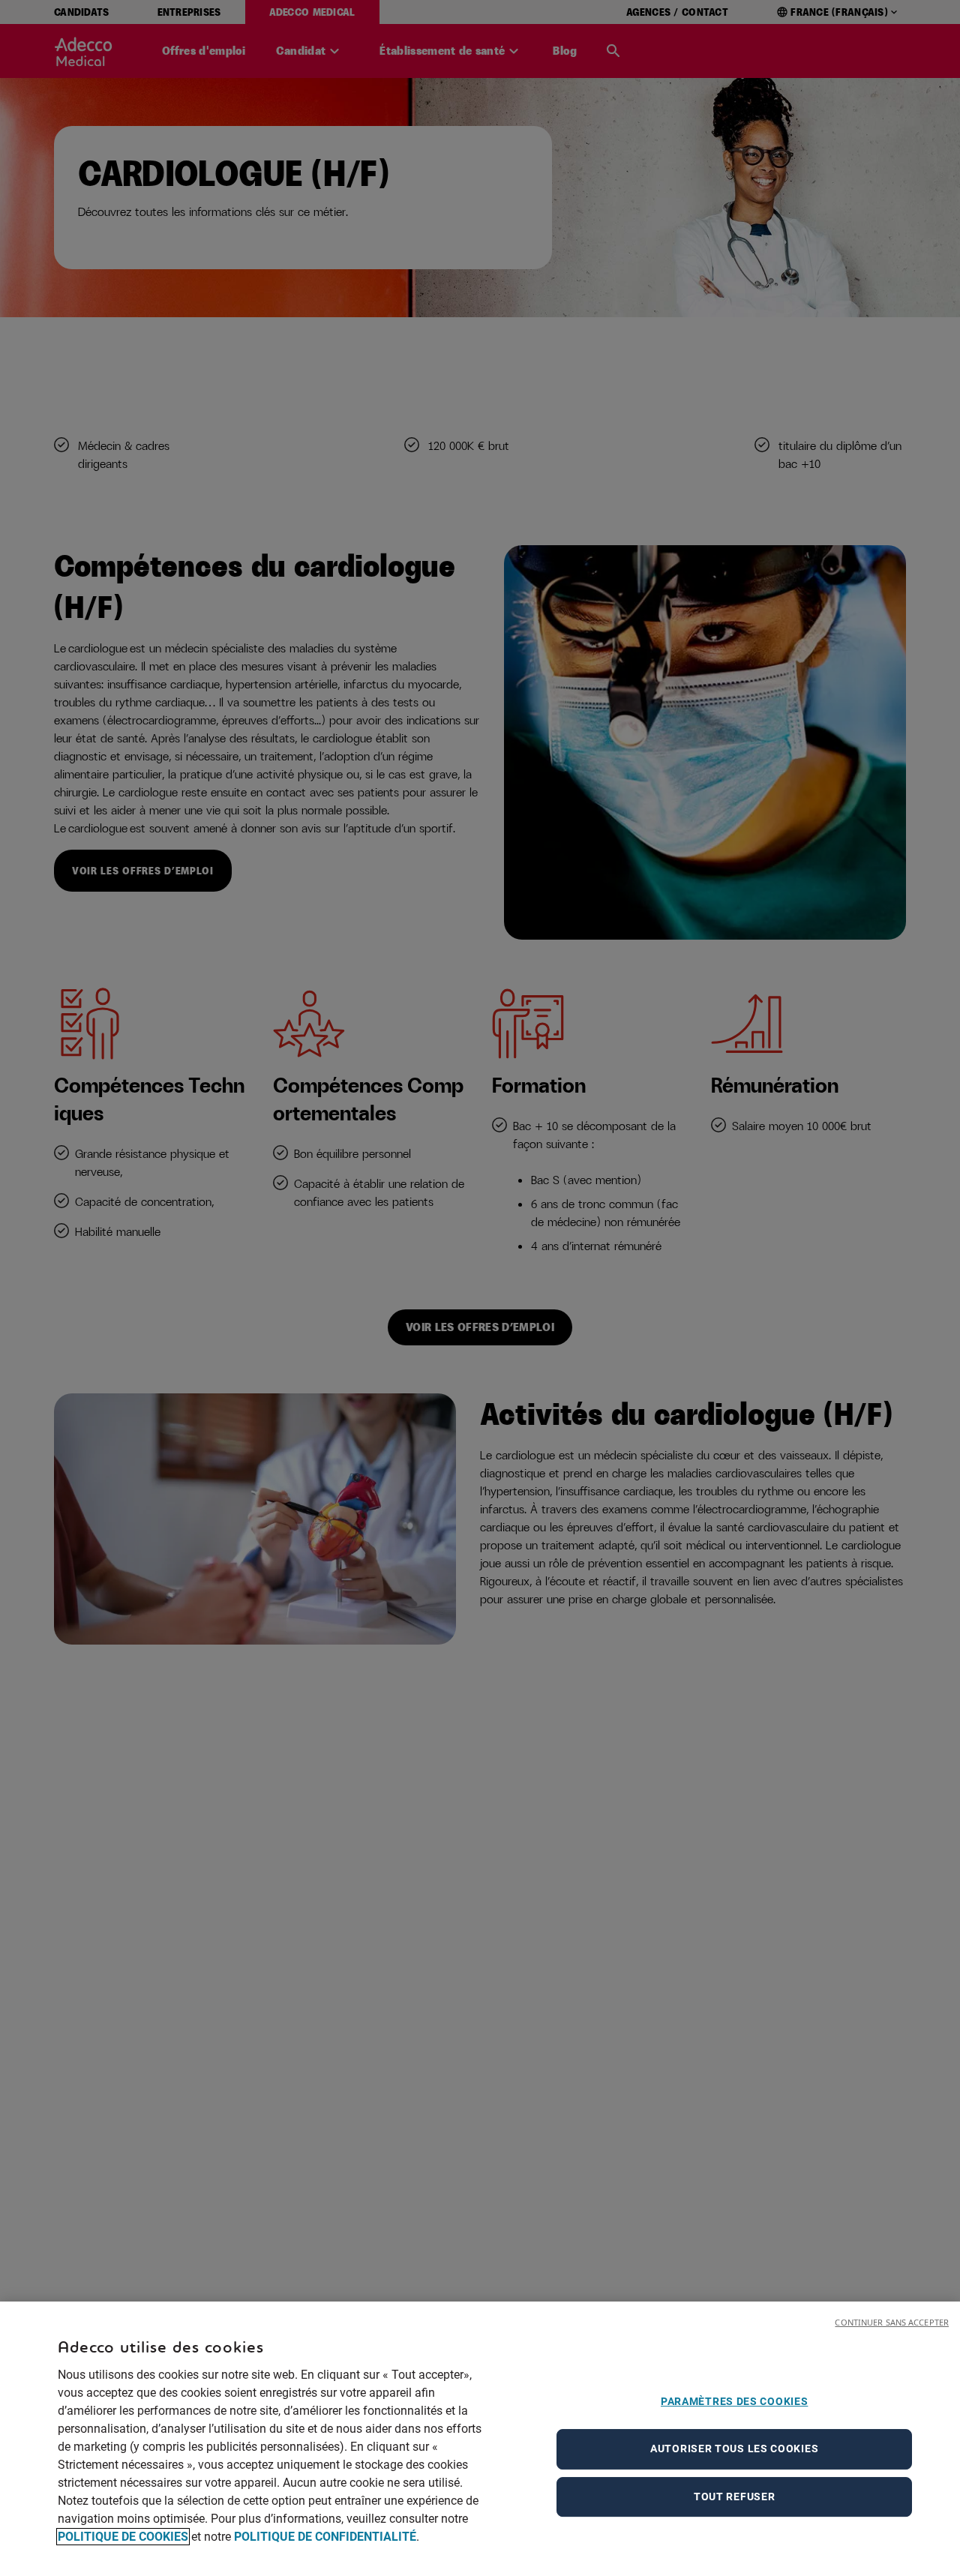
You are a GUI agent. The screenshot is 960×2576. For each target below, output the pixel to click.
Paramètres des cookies (734, 2401)
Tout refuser (734, 2497)
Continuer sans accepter (892, 2322)
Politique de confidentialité (325, 2537)
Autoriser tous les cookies (734, 2449)
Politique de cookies (123, 2537)
